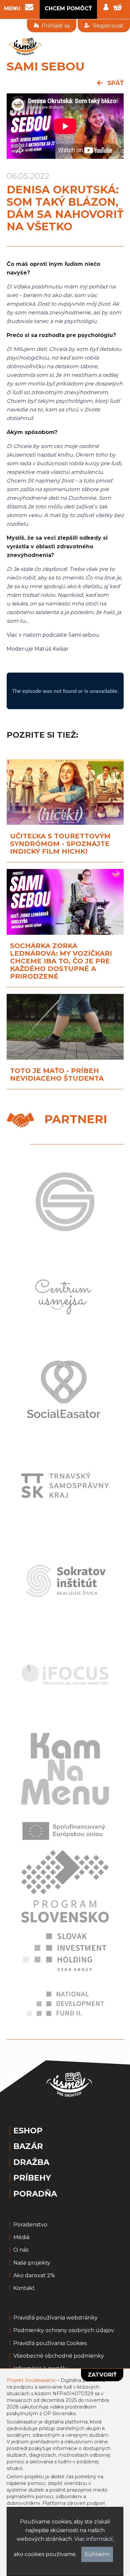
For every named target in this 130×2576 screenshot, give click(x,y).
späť (115, 83)
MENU (12, 9)
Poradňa (35, 2194)
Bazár (28, 2146)
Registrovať (108, 26)
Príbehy (32, 2178)
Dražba (31, 2162)
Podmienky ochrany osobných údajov (64, 2330)
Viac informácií (93, 2539)
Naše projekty (32, 2263)
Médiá (21, 2237)
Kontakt (24, 2288)
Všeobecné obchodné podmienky (59, 2356)
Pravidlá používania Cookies (50, 2343)
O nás (21, 2250)
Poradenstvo (30, 2225)
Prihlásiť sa (56, 26)
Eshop (28, 2131)
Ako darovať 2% (34, 2276)
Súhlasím (97, 2554)
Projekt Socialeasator (31, 2380)
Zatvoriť (102, 2375)
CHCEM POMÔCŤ (68, 8)
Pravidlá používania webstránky (55, 2318)
